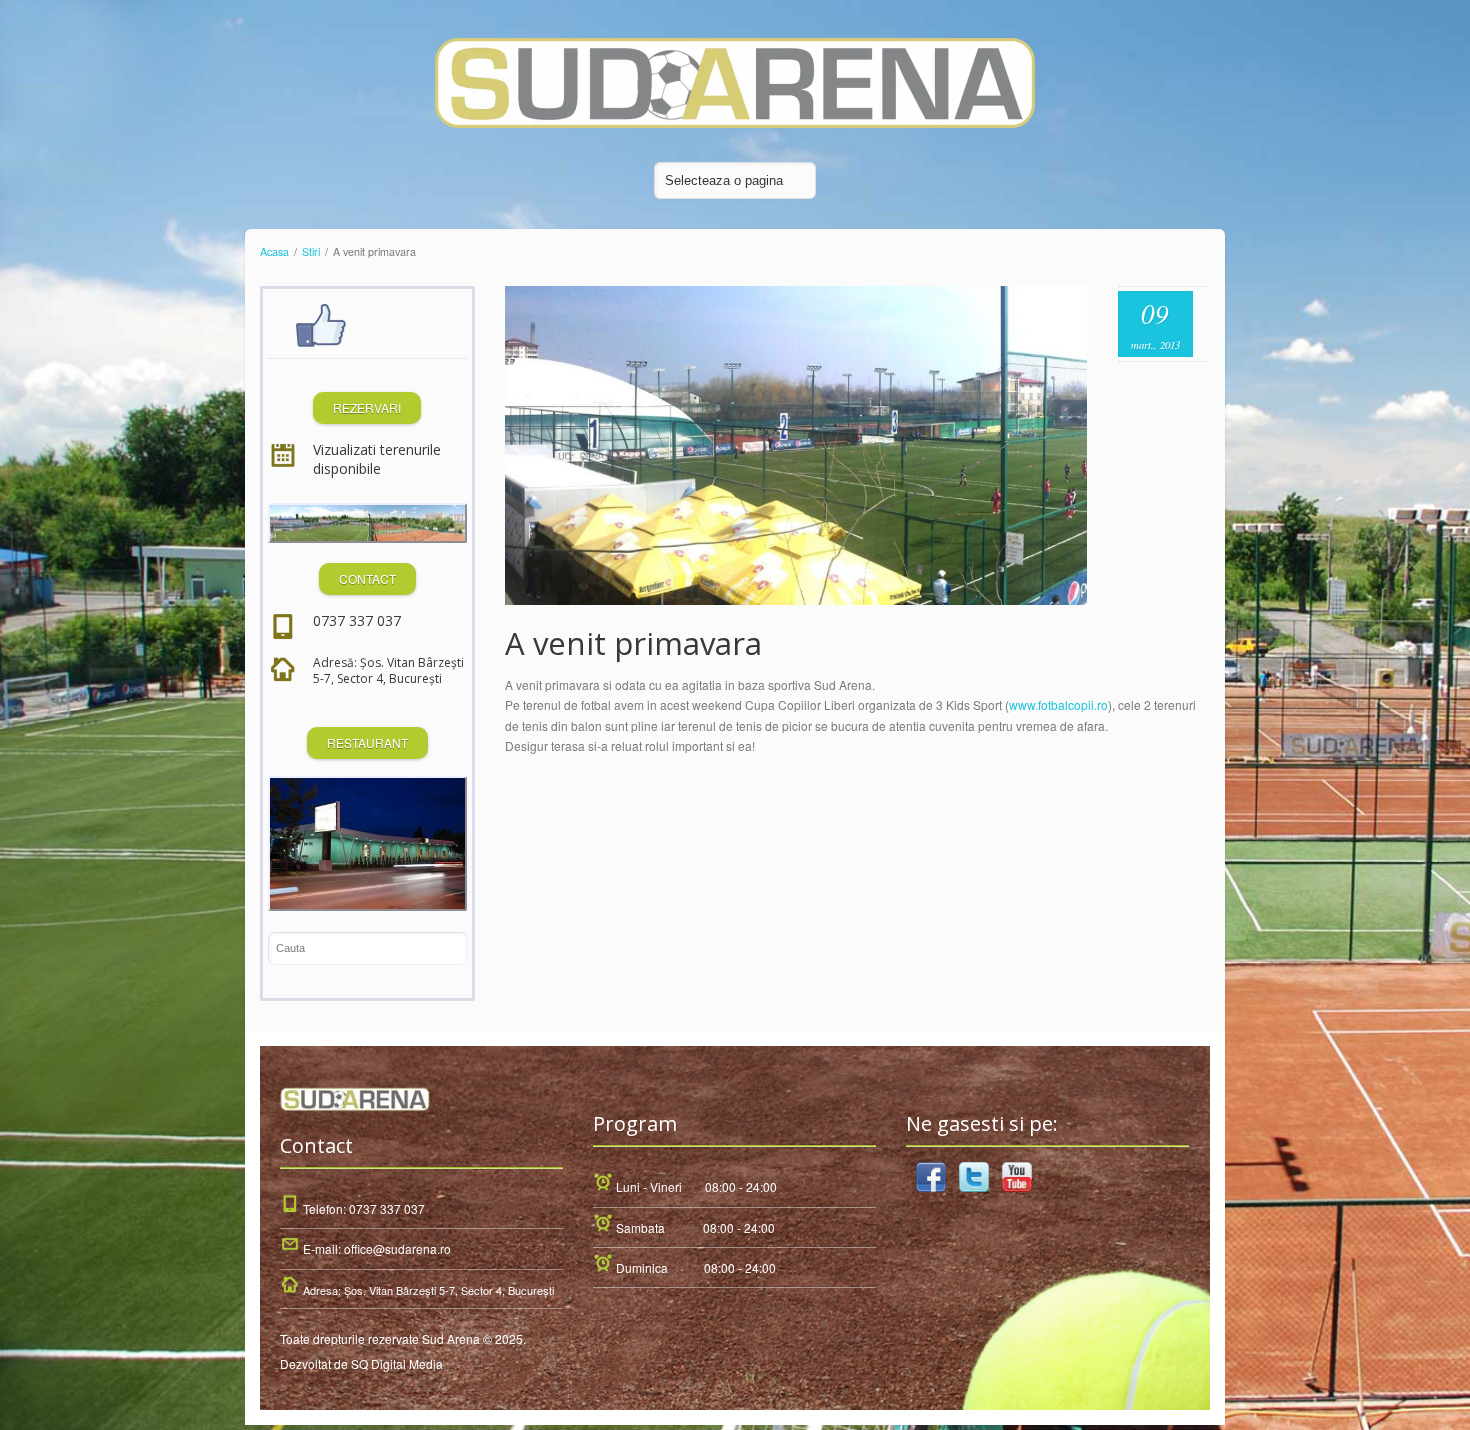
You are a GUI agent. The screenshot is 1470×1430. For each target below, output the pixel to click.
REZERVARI (367, 407)
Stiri (311, 251)
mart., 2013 (1155, 344)
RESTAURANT (367, 742)
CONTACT (367, 578)
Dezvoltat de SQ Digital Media (361, 1363)
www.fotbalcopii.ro (1058, 704)
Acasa (274, 251)
